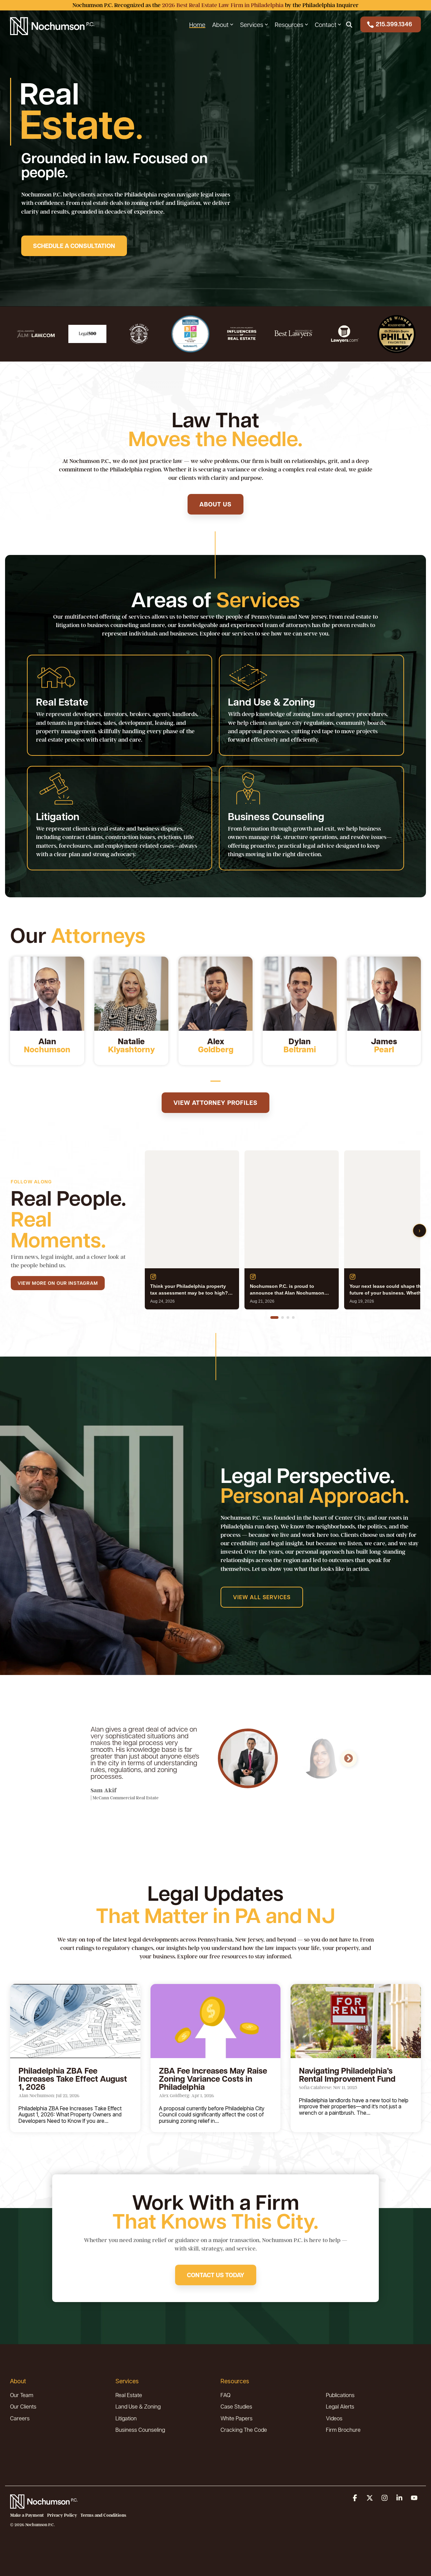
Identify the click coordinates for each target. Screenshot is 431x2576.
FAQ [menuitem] (225, 2395)
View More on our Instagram (58, 1283)
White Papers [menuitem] (237, 2418)
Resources (289, 24)
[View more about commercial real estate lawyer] (300, 994)
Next (349, 1759)
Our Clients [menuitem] (23, 2406)
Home (197, 24)
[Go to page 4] (293, 1317)
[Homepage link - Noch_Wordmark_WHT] (44, 2505)
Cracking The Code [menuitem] (244, 2430)
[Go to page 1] (274, 1317)
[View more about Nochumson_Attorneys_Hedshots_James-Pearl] (384, 994)
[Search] (349, 24)
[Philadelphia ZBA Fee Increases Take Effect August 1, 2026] (75, 2021)
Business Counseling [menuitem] (140, 2430)
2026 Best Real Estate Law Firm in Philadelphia (223, 5)
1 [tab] (214, 1084)
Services (252, 24)
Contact (326, 24)
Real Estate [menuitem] (129, 2395)
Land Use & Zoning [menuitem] (138, 2406)
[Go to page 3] (288, 1317)
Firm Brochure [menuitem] (343, 2430)
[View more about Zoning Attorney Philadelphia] (131, 994)
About (220, 24)
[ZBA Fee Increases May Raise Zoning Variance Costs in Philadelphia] (216, 2021)
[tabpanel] (47, 1011)
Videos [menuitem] (334, 2418)
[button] (356, 2498)
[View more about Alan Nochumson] (47, 994)
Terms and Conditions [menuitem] (103, 2515)
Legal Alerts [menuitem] (340, 2406)
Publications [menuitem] (340, 2395)
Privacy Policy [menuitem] (62, 2515)
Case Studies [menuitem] (236, 2406)
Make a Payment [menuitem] (27, 2515)
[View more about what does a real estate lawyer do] (215, 994)
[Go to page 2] (283, 1317)
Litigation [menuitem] (126, 2418)
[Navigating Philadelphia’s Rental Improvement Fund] (356, 2021)
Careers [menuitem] (20, 2418)
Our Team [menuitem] (22, 2395)
